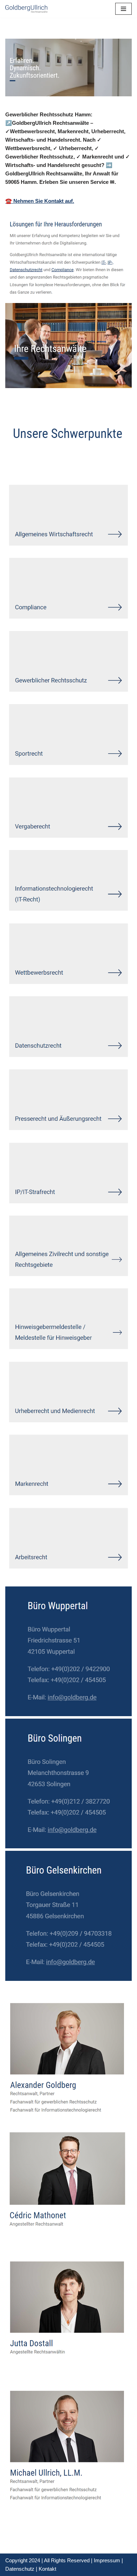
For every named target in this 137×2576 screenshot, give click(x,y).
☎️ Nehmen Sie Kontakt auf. (40, 201)
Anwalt (25, 464)
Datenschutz (20, 2569)
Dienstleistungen (78, 464)
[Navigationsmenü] (123, 9)
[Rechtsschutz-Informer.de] (26, 9)
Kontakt (47, 2569)
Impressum (107, 2560)
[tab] (25, 464)
